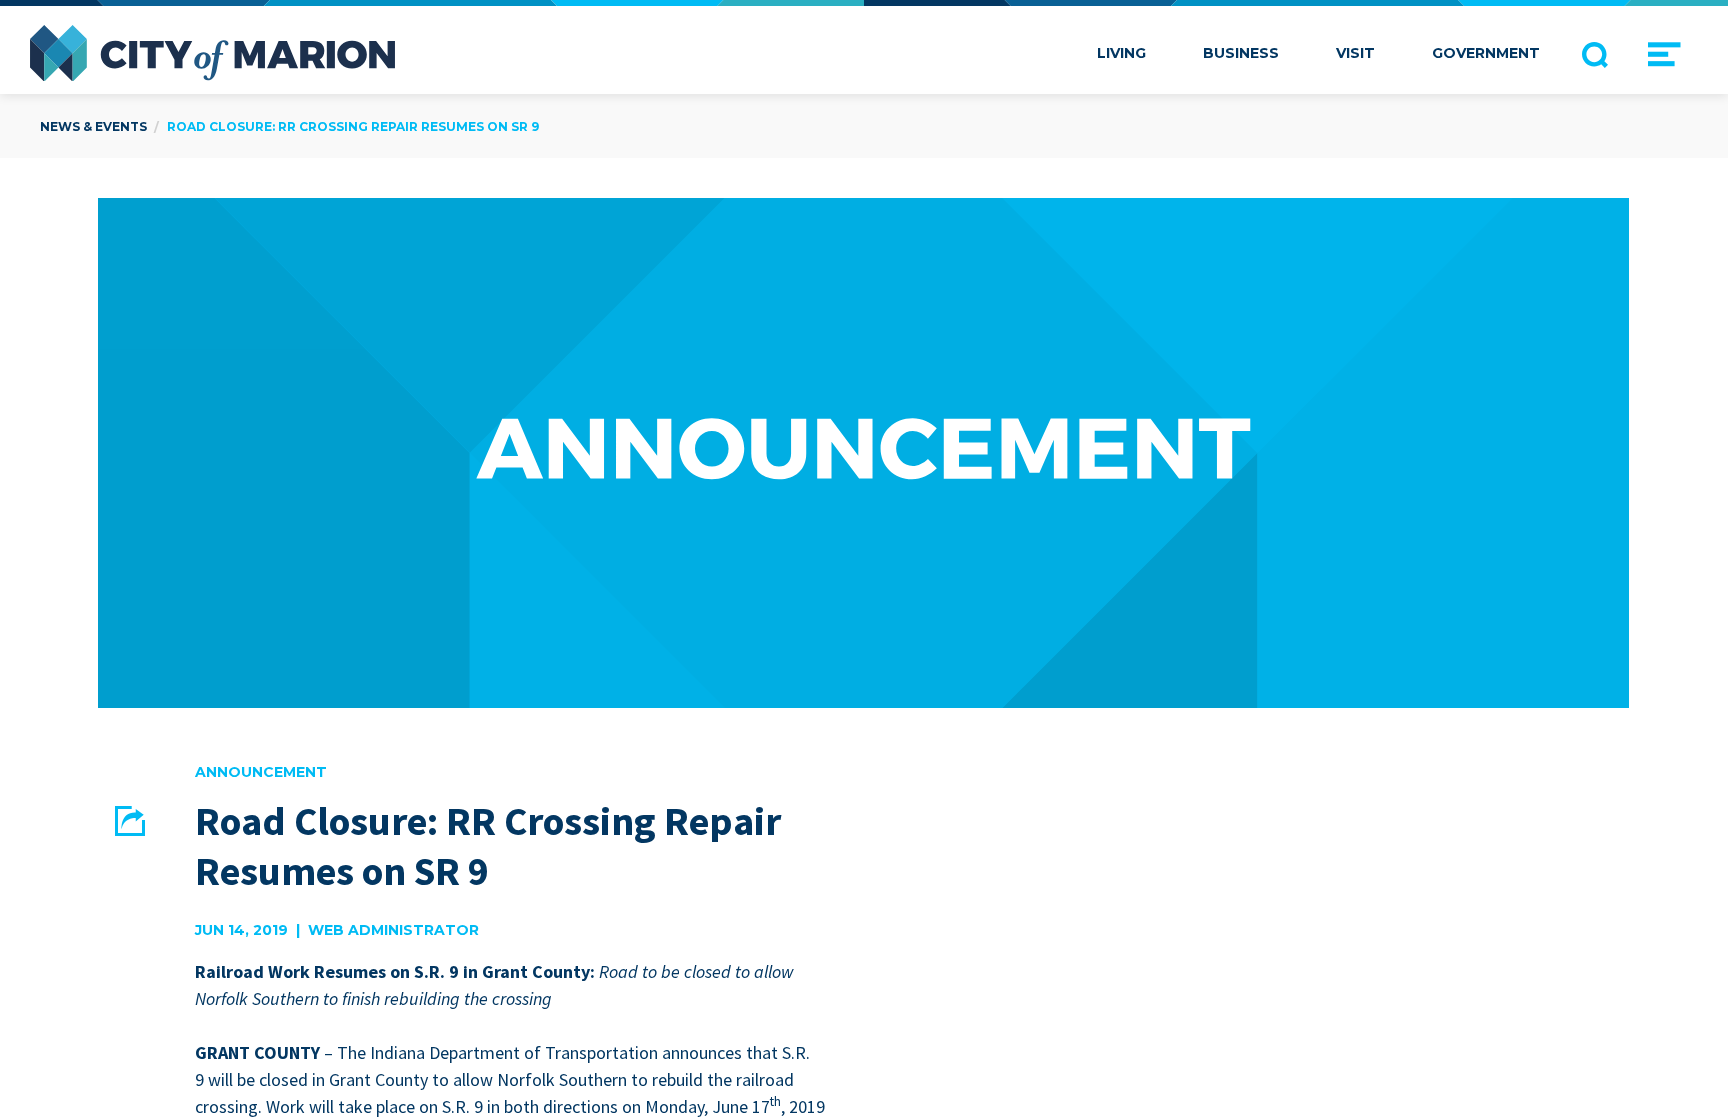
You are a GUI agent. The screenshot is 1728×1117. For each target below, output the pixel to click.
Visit (1355, 53)
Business (1241, 53)
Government (1486, 53)
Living (1121, 53)
